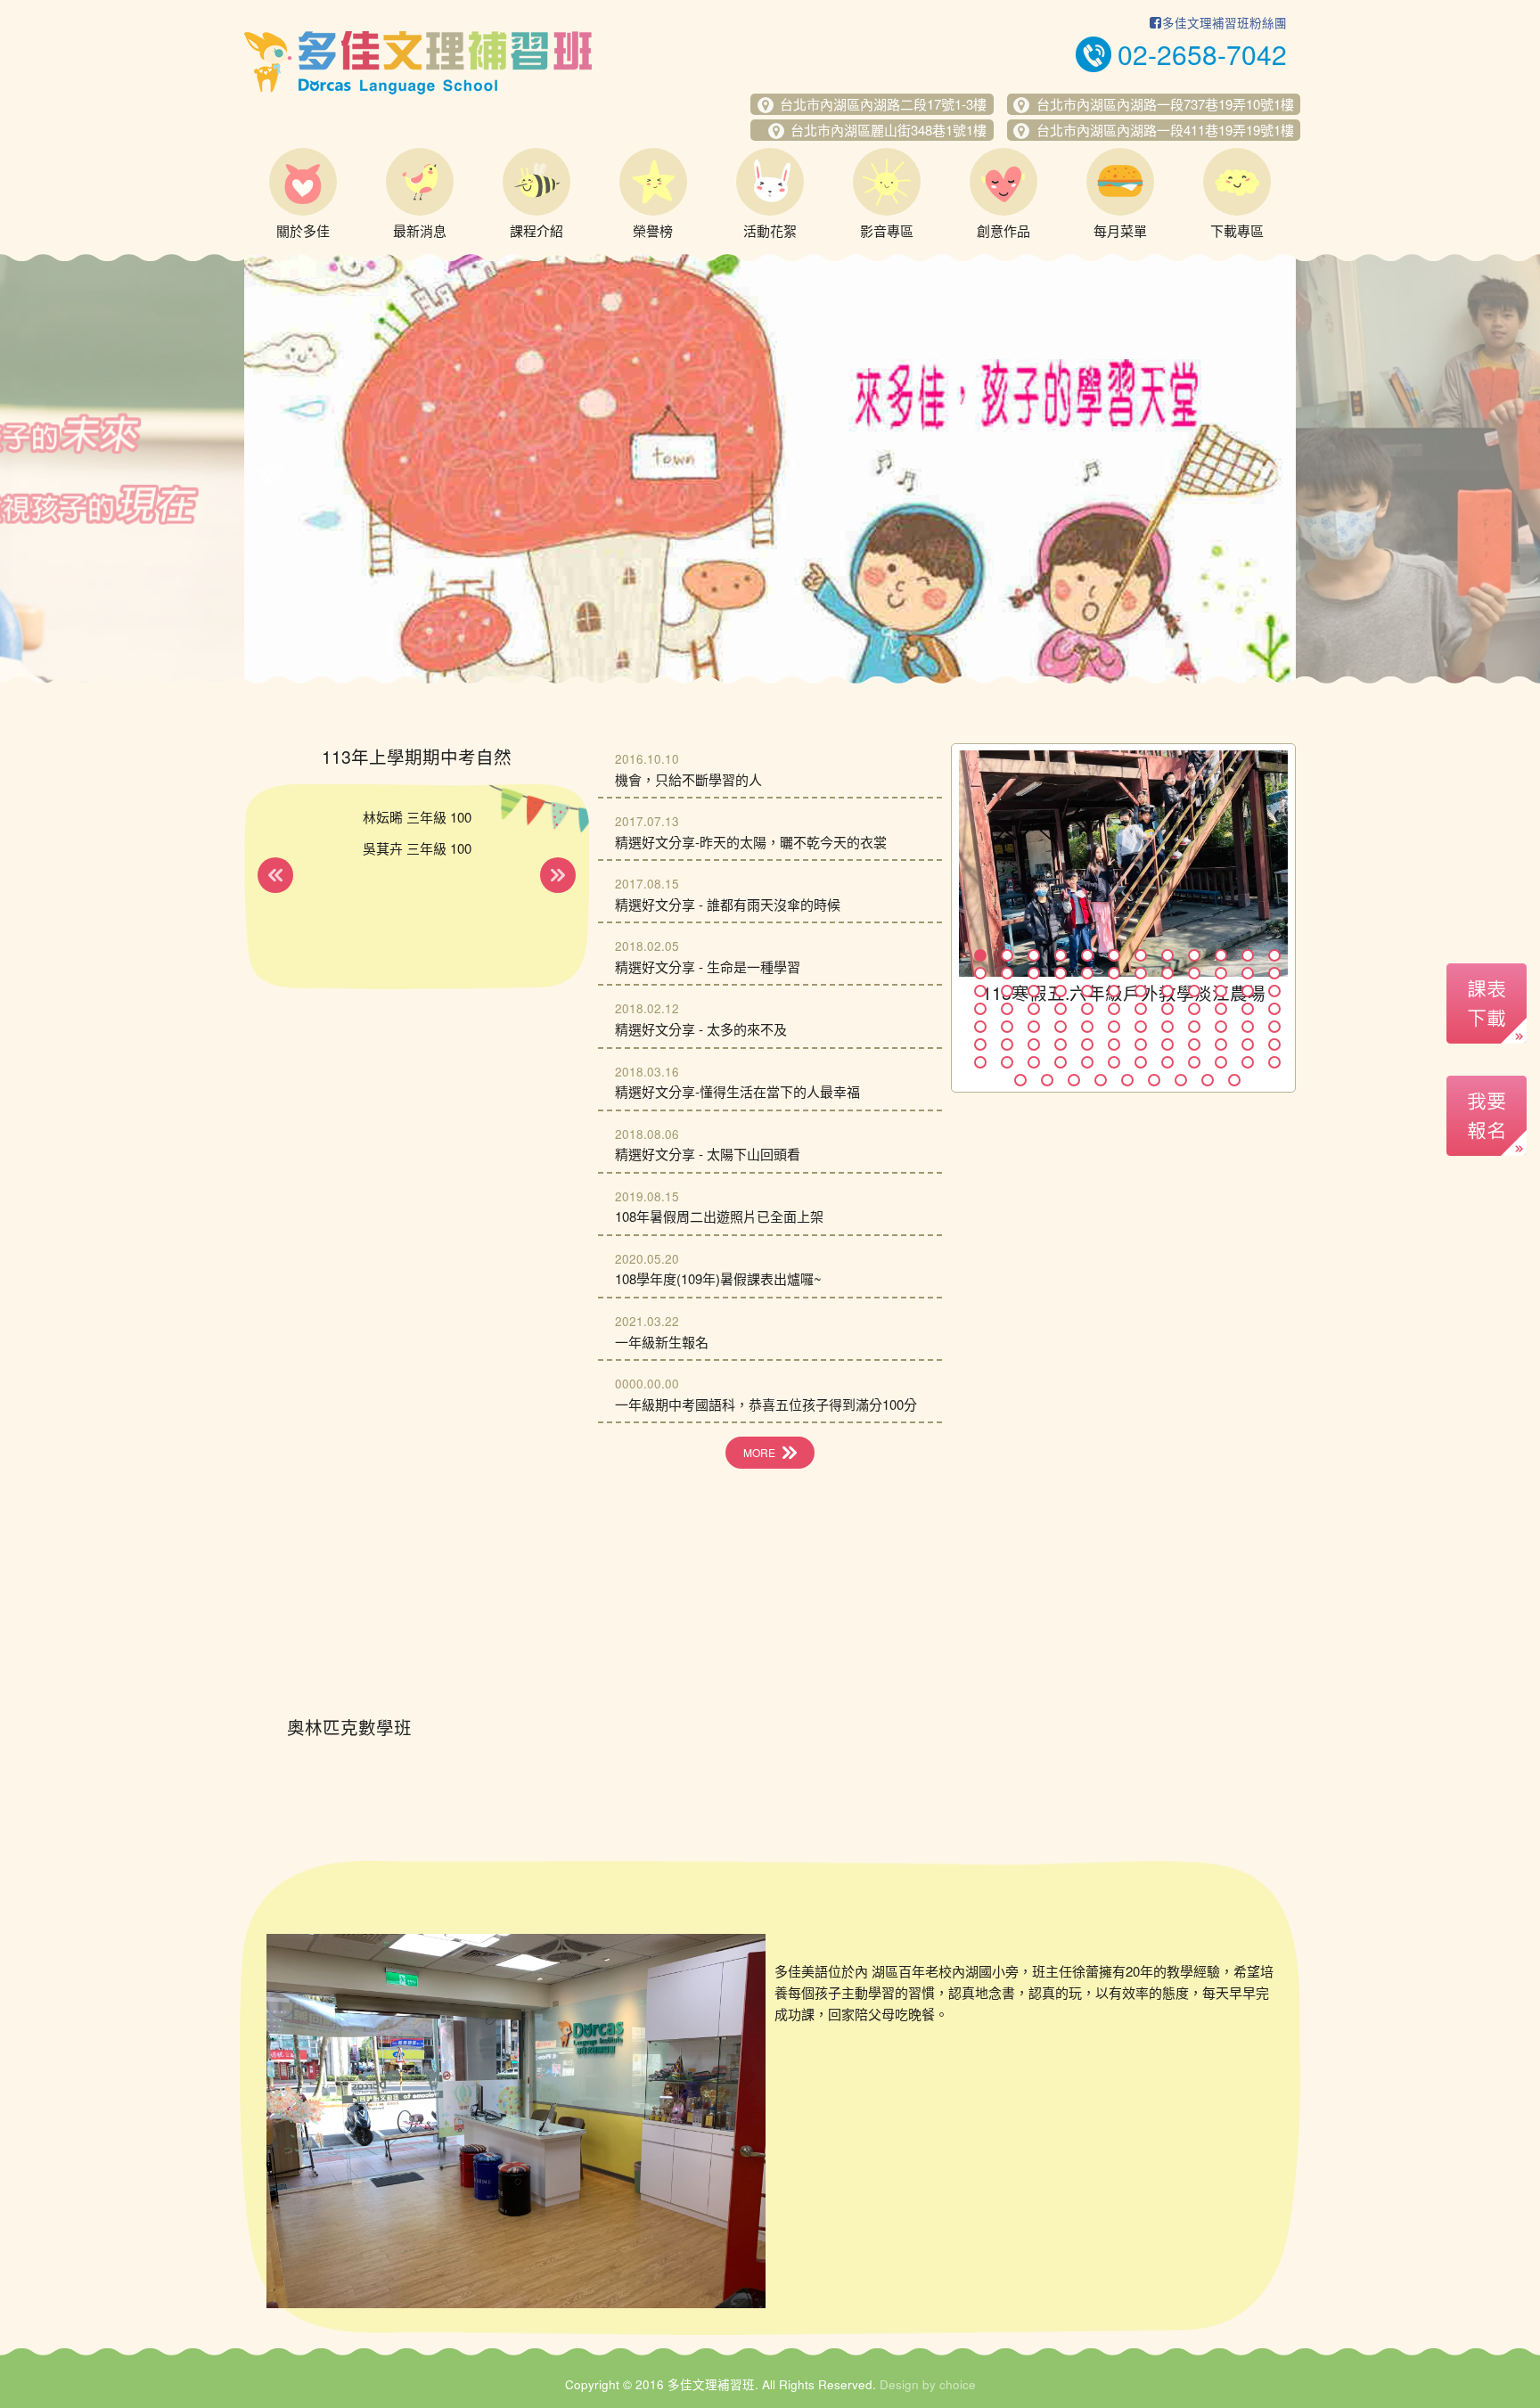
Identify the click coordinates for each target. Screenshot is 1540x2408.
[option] (770, 469)
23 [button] (1248, 973)
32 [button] (1167, 991)
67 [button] (1141, 1044)
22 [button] (1221, 973)
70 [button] (1221, 1044)
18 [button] (1114, 973)
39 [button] (1034, 1009)
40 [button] (1061, 1009)
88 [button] (1101, 1080)
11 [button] (1248, 955)
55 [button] (1141, 1027)
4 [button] (1061, 955)
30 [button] (1114, 991)
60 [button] (1274, 1027)
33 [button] (1194, 991)
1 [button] (980, 955)
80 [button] (1167, 1062)
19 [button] (1141, 973)
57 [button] (1194, 1027)
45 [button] (1194, 1009)
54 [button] (1114, 1027)
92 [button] (1208, 1080)
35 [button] (1248, 991)
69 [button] (1194, 1044)
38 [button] (1007, 1009)
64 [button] (1061, 1044)
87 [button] (1074, 1080)
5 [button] (1087, 955)
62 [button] (1007, 1044)
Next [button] (1268, 473)
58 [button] (1221, 1027)
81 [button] (1194, 1062)
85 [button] (1020, 1080)
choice (958, 2384)
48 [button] (1274, 1009)
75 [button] (1034, 1062)
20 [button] (1167, 973)
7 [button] (1141, 955)
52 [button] (1061, 1027)
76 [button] (1061, 1062)
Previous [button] (272, 473)
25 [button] (980, 991)
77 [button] (1087, 1062)
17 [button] (1087, 973)
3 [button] (1034, 955)
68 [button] (1167, 1044)
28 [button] (1061, 991)
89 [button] (1127, 1080)
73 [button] (980, 1062)
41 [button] (1087, 1009)
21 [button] (1194, 973)
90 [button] (1154, 1080)
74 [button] (1007, 1062)
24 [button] (1274, 973)
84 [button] (1274, 1062)
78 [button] (1114, 1062)
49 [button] (980, 1027)
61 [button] (980, 1044)
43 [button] (1141, 1009)
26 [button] (1007, 991)
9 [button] (1194, 955)
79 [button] (1141, 1062)
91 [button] (1181, 1080)
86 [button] (1047, 1080)
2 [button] (1007, 955)
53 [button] (1087, 1027)
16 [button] (1061, 973)
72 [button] (1274, 1044)
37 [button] (980, 1009)
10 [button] (1221, 955)
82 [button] (1221, 1062)
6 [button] (1114, 955)
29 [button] (1087, 991)
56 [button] (1167, 1027)
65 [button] (1087, 1044)
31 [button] (1141, 991)
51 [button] (1034, 1027)
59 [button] (1248, 1027)
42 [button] (1114, 1009)
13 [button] (980, 973)
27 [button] (1034, 991)
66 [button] (1114, 1044)
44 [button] (1167, 1009)
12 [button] (1274, 955)
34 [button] (1221, 991)
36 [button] (1274, 991)
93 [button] (1234, 1080)
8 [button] (1167, 955)
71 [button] (1248, 1044)
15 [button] (1034, 973)
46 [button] (1221, 1009)
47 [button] (1248, 1009)
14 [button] (1007, 973)
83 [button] (1248, 1062)
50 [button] (1007, 1027)
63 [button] (1034, 1044)
